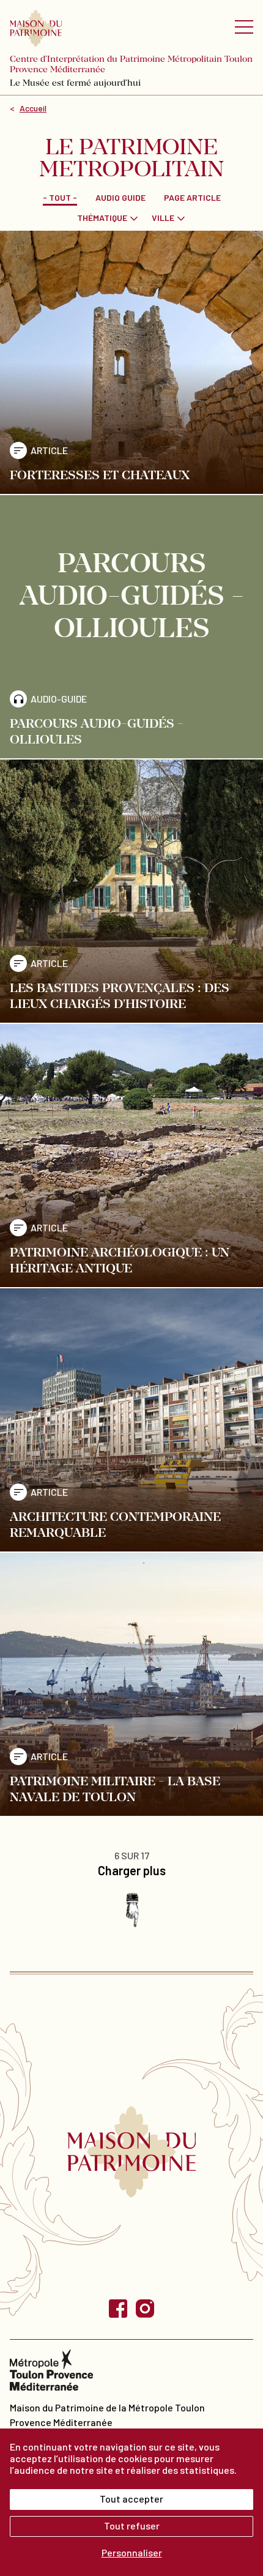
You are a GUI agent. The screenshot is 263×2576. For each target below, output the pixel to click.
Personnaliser (132, 2552)
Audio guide (120, 197)
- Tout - (60, 197)
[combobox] (108, 217)
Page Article (192, 197)
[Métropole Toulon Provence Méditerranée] (51, 2369)
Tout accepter (131, 2499)
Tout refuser (132, 2526)
